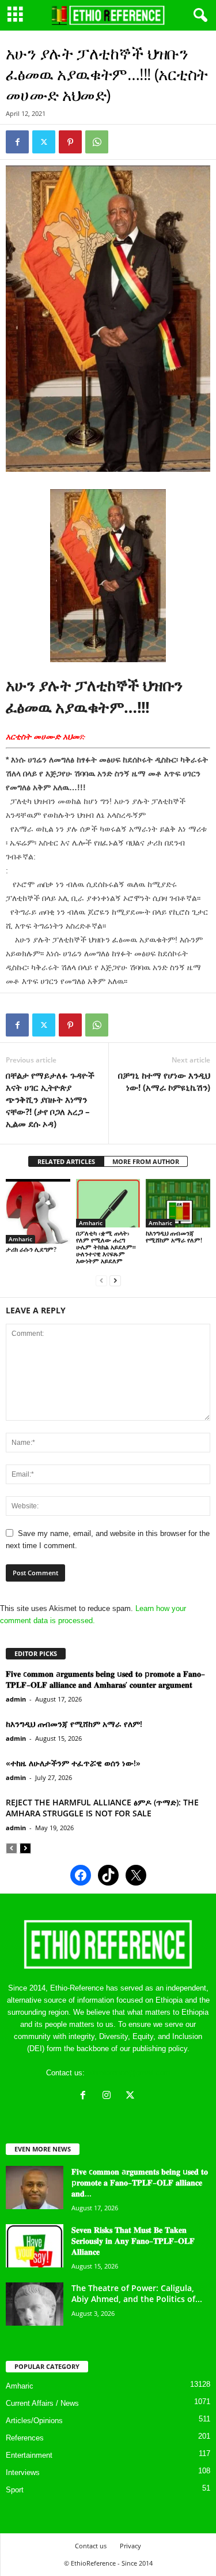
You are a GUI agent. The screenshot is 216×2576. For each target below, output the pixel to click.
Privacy (130, 2546)
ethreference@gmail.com (129, 2073)
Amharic (20, 1239)
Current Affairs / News (42, 2403)
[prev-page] (101, 1280)
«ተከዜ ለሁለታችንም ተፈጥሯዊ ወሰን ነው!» (73, 1763)
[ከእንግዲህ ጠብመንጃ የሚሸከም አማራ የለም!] (178, 1203)
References (25, 2438)
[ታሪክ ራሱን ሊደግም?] (38, 1211)
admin (16, 1699)
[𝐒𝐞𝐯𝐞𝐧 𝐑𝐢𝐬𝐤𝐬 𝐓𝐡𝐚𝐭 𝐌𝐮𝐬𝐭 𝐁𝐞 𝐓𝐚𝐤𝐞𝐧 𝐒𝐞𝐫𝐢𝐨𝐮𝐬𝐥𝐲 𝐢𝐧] (35, 2246)
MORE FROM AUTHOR (146, 1161)
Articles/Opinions (34, 2421)
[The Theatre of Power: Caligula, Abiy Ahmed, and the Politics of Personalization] (35, 2304)
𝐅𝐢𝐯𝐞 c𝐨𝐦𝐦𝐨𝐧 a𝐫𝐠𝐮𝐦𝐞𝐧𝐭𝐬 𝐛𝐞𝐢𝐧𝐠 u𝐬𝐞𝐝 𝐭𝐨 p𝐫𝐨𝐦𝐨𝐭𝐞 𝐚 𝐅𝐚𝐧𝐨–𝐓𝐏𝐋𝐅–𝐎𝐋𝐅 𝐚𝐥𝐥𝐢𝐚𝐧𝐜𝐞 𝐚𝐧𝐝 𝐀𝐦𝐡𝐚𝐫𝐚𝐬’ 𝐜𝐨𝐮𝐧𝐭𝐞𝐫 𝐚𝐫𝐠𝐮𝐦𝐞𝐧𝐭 (105, 1679)
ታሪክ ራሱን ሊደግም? (31, 1249)
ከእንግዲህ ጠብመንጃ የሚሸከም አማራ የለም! (174, 1236)
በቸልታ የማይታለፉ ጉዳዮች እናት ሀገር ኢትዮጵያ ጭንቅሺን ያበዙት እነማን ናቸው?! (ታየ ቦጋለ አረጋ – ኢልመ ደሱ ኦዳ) (51, 1099)
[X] (132, 2096)
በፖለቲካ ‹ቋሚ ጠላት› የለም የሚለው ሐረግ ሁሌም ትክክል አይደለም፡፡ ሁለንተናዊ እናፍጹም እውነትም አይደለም (106, 1247)
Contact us (91, 2546)
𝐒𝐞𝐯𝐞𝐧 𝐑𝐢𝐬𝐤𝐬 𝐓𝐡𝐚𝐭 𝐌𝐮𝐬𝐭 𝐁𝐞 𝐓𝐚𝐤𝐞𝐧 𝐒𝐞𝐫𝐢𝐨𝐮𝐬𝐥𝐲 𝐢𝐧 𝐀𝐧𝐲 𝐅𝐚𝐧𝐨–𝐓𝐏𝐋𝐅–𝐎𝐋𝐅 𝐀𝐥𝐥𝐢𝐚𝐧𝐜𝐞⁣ (133, 2241)
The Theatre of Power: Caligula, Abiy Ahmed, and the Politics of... (137, 2293)
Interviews (23, 2472)
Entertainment (29, 2455)
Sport (15, 2490)
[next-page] (115, 1280)
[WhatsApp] (97, 142)
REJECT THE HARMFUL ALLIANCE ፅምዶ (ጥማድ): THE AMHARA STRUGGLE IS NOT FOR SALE (102, 1808)
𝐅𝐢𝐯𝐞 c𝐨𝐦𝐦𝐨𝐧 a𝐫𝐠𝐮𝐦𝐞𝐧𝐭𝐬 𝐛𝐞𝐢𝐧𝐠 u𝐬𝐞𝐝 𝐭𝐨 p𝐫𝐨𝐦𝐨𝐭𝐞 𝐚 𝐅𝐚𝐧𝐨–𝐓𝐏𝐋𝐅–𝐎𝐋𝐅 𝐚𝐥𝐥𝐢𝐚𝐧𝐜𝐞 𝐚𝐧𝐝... (140, 2182)
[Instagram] (109, 2096)
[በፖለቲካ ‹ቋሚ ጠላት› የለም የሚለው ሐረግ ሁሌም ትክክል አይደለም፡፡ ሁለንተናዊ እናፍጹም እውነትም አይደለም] (108, 1203)
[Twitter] (44, 142)
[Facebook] (17, 142)
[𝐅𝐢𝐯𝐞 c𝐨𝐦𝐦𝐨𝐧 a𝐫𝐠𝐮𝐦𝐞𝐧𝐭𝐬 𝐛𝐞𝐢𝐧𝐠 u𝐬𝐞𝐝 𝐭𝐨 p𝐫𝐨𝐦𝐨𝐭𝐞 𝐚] (35, 2188)
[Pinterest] (70, 142)
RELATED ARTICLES (66, 1161)
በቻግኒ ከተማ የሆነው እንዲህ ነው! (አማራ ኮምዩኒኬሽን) (164, 1081)
